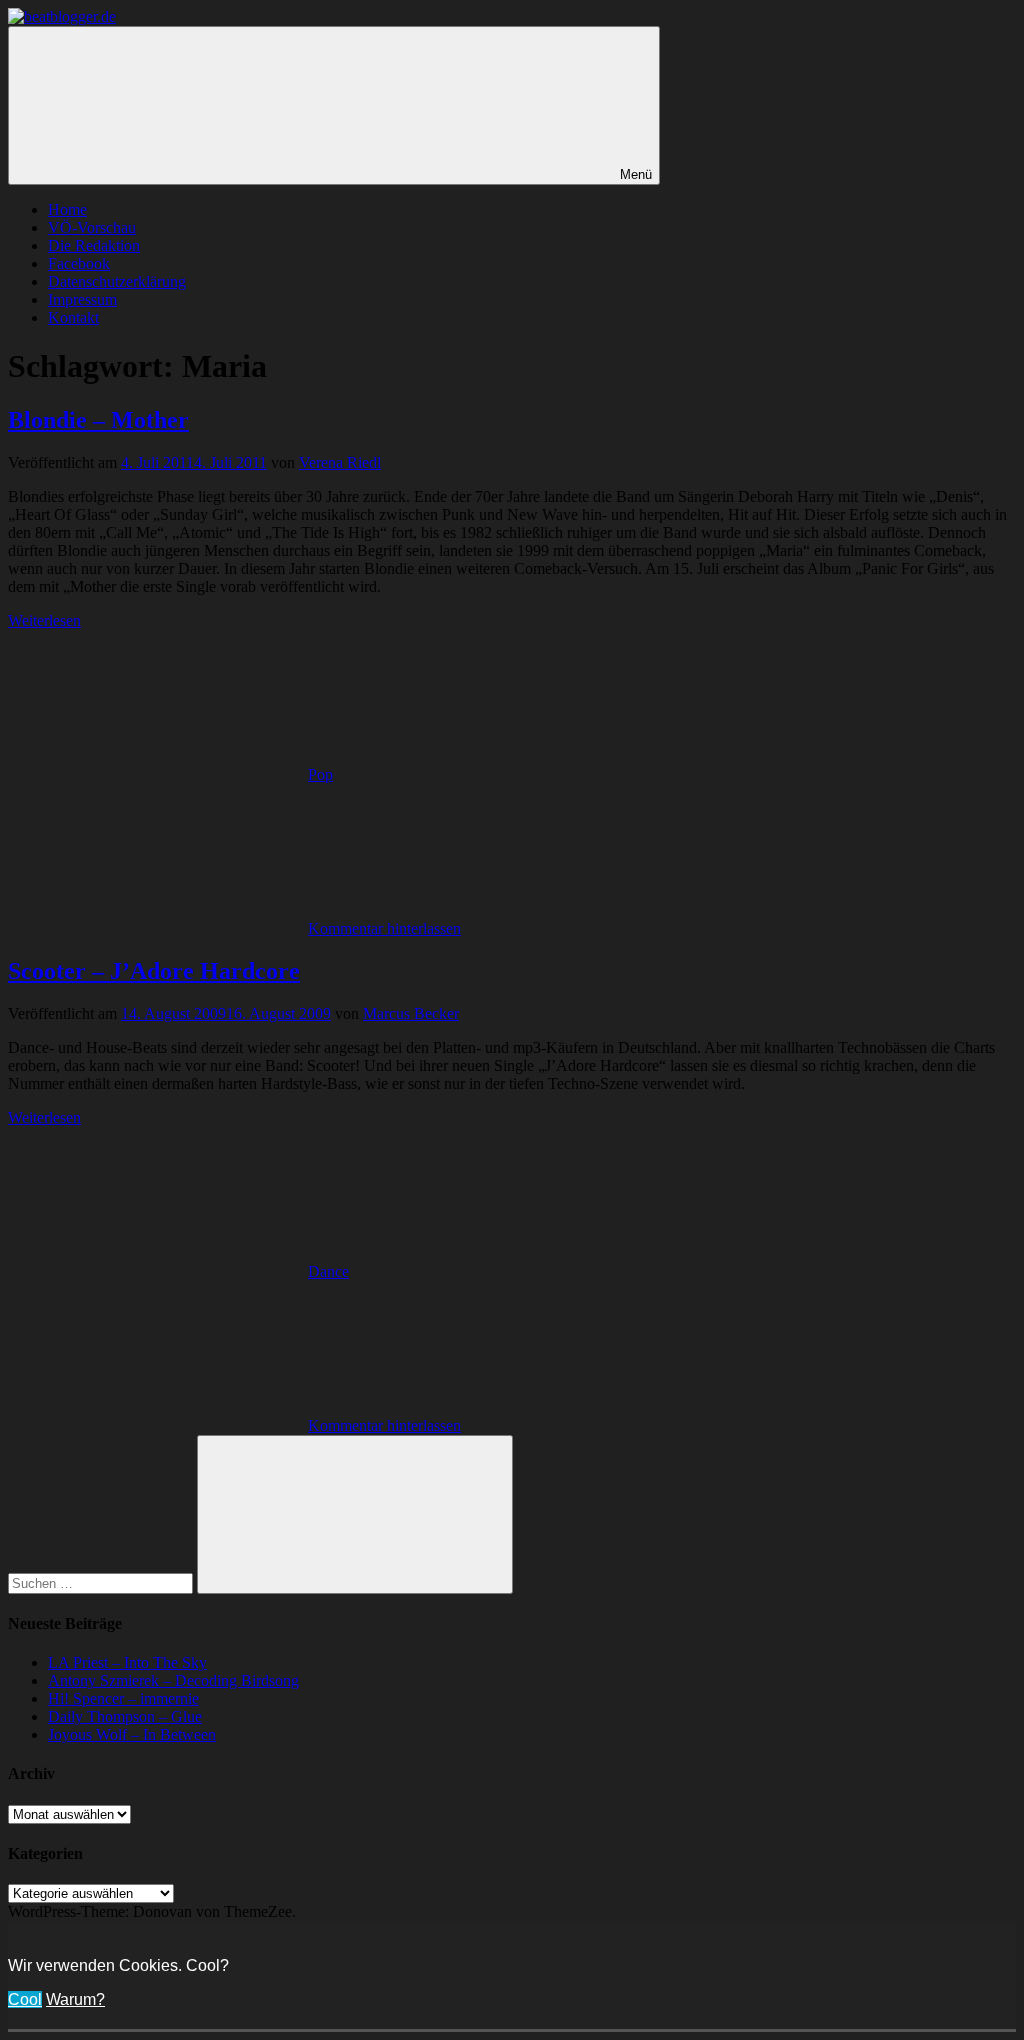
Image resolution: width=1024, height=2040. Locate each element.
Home (67, 209)
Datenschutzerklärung (117, 281)
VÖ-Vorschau (92, 227)
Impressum (82, 299)
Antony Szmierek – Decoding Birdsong (173, 1680)
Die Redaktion (94, 245)
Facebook (79, 263)
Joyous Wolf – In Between (132, 1734)
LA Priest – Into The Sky (127, 1662)
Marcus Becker (411, 1013)
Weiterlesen (44, 620)
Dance (328, 1271)
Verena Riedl (340, 462)
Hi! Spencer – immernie (123, 1698)
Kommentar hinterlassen (384, 928)
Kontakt (73, 317)
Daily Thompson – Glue (125, 1716)
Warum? (75, 1999)
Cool (25, 1999)
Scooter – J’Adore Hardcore (154, 971)
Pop (320, 774)
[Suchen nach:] (102, 1582)
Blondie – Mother (98, 420)
